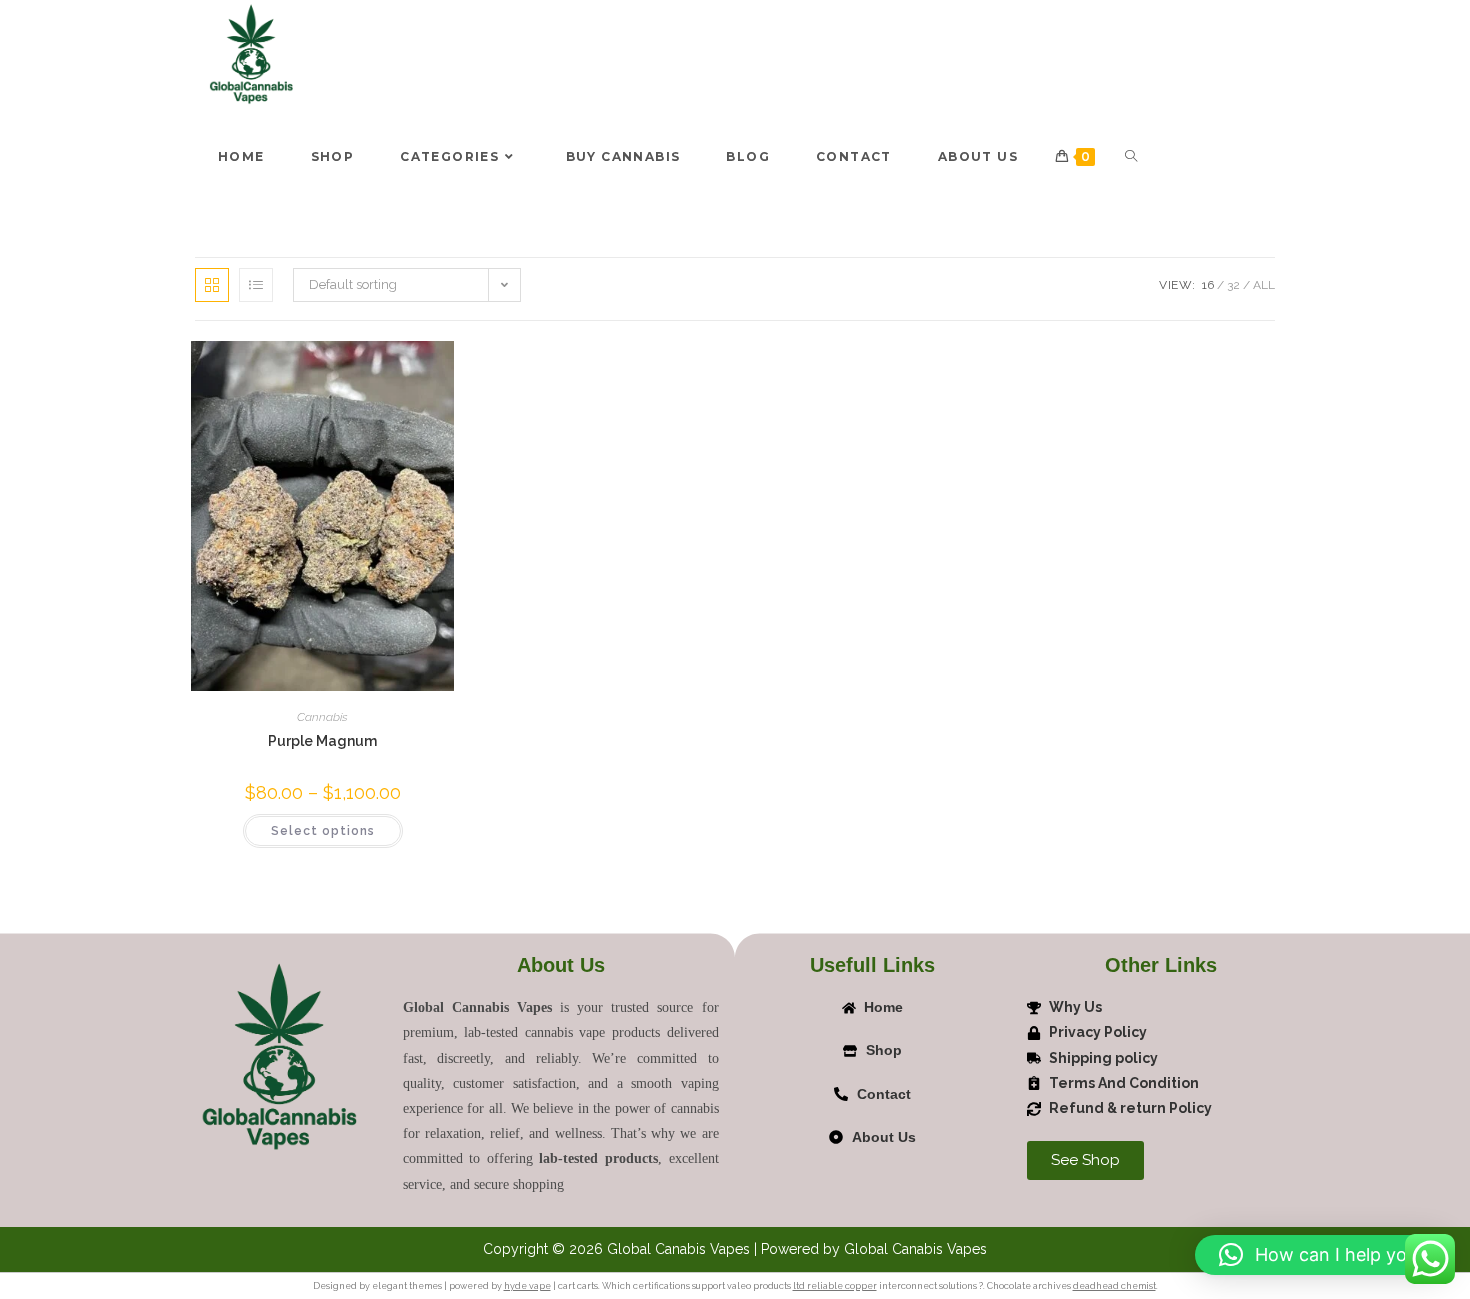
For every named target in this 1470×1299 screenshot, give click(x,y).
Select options (323, 831)
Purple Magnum (322, 741)
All (1264, 285)
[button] (1322, 1255)
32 (1233, 285)
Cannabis (322, 717)
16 (1208, 285)
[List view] (256, 285)
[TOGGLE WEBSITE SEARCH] (1131, 157)
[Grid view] (212, 285)
